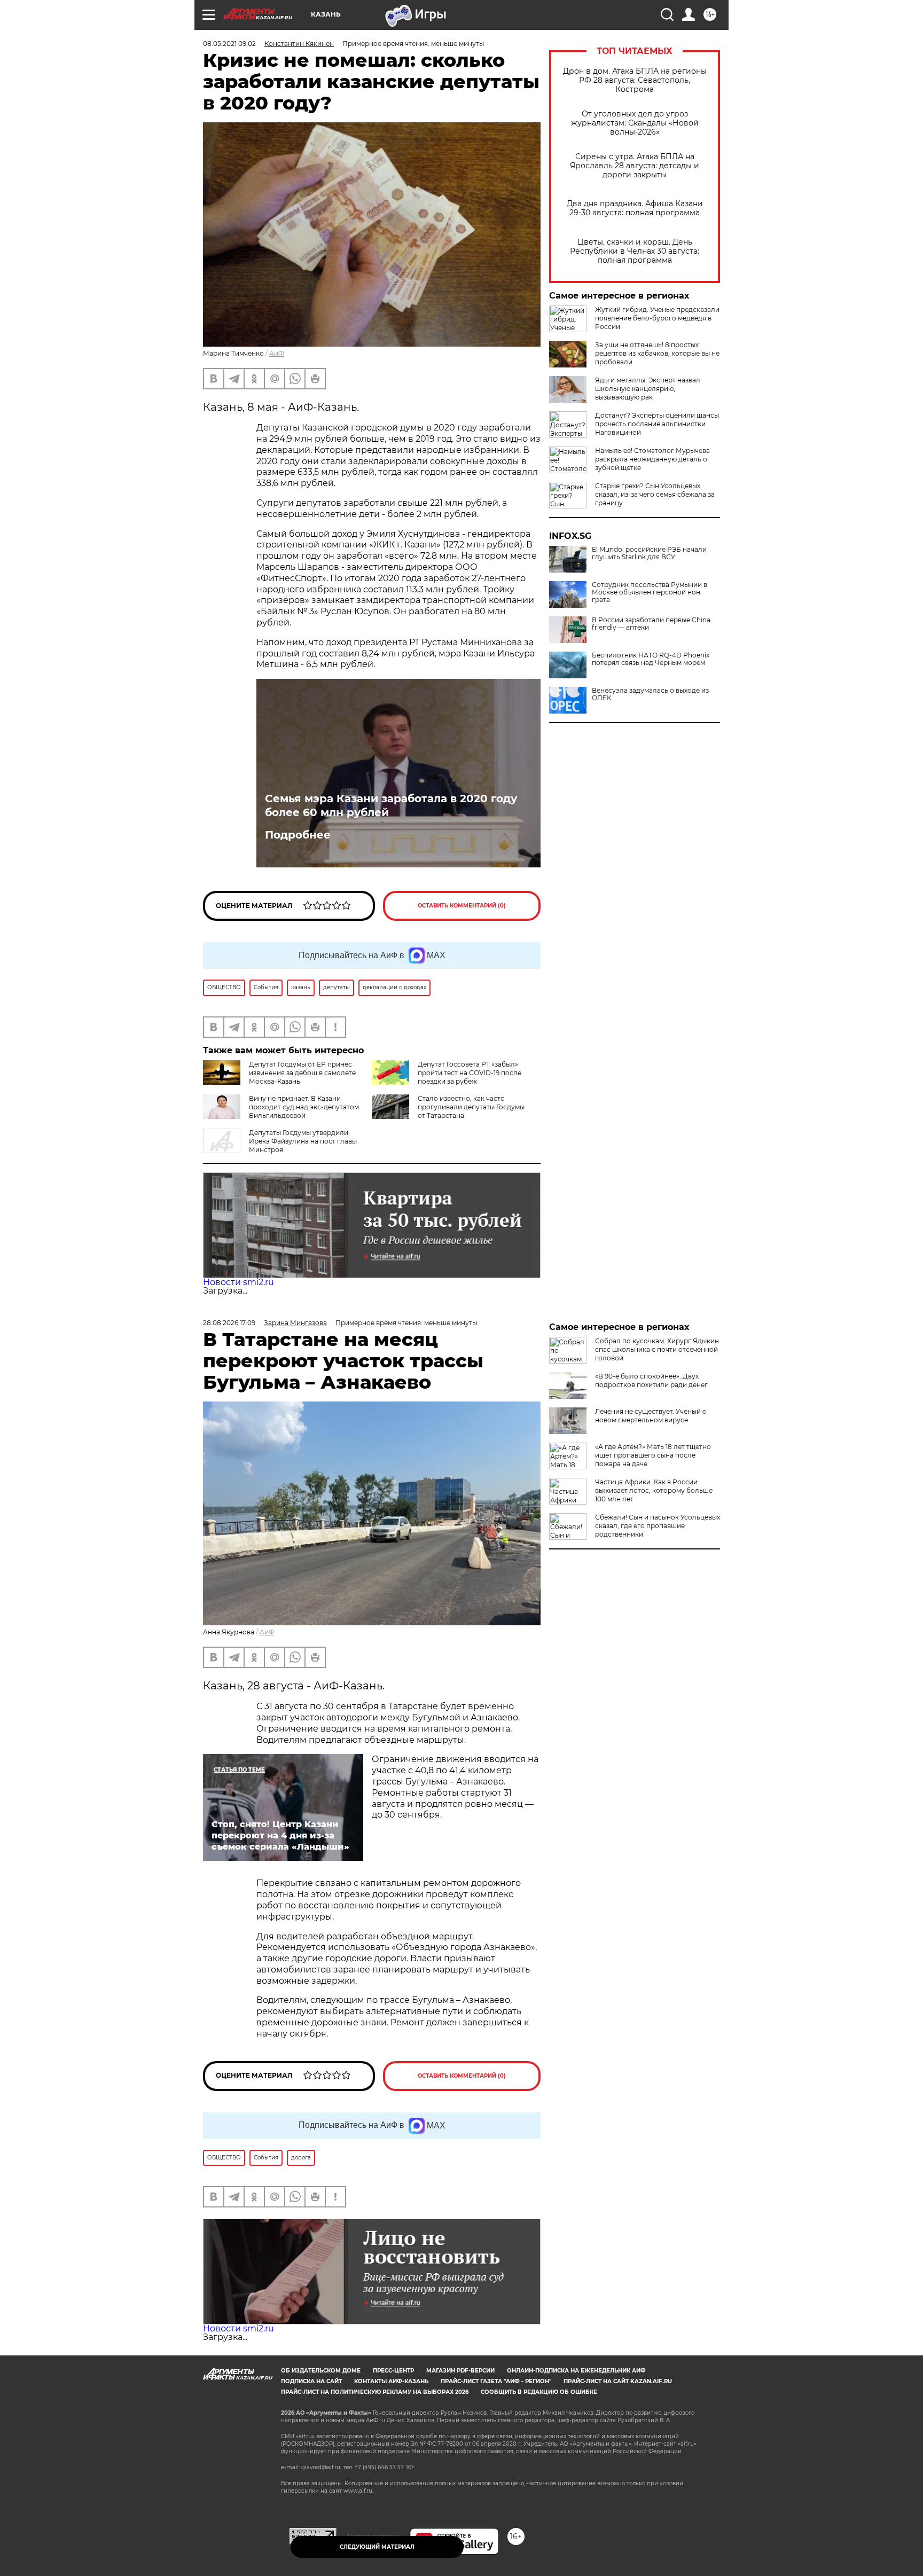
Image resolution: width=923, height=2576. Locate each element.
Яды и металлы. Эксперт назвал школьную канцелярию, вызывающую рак (648, 389)
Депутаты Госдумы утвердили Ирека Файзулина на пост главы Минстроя (303, 1141)
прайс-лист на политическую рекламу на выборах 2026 (375, 2392)
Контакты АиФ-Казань (391, 2381)
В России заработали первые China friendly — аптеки (651, 624)
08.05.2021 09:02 (229, 44)
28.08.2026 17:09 (229, 1323)
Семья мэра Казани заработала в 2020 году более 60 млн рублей (391, 805)
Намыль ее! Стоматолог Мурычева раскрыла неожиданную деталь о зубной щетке (652, 459)
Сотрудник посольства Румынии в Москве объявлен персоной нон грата (650, 592)
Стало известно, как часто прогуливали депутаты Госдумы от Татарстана (471, 1107)
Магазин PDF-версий (460, 2371)
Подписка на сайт (311, 2381)
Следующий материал (377, 2547)
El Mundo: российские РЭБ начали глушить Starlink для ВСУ (649, 553)
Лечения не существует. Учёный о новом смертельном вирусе (651, 1416)
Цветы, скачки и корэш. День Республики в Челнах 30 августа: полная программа (635, 251)
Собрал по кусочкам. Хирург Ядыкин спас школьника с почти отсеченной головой (657, 1349)
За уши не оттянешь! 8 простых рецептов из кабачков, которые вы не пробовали (657, 353)
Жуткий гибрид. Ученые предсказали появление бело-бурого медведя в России (657, 318)
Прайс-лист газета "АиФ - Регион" (496, 2381)
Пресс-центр (393, 2371)
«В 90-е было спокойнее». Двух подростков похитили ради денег (651, 1380)
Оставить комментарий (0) (462, 906)
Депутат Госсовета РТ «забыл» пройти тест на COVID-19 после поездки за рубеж (470, 1073)
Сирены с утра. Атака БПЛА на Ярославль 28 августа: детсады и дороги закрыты (635, 166)
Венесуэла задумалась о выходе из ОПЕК (650, 694)
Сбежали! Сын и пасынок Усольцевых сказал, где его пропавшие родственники (658, 1526)
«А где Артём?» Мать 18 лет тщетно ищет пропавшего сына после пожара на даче (653, 1455)
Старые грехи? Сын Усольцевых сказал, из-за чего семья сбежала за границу (655, 494)
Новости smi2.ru (238, 1282)
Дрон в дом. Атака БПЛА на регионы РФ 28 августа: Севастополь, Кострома (635, 80)
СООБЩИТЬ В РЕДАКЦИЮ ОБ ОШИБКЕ (539, 2392)
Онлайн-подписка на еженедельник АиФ (576, 2371)
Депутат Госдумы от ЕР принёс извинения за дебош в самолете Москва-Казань (302, 1073)
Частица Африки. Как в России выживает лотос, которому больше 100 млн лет (654, 1490)
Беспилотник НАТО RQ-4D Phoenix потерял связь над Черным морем (651, 659)
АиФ (277, 353)
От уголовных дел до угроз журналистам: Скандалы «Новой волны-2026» (635, 123)
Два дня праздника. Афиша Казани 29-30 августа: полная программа (635, 208)
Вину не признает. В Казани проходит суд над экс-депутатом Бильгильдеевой (304, 1107)
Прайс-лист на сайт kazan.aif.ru (618, 2381)
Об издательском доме (321, 2371)
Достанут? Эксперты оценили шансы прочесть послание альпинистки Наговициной (657, 424)
